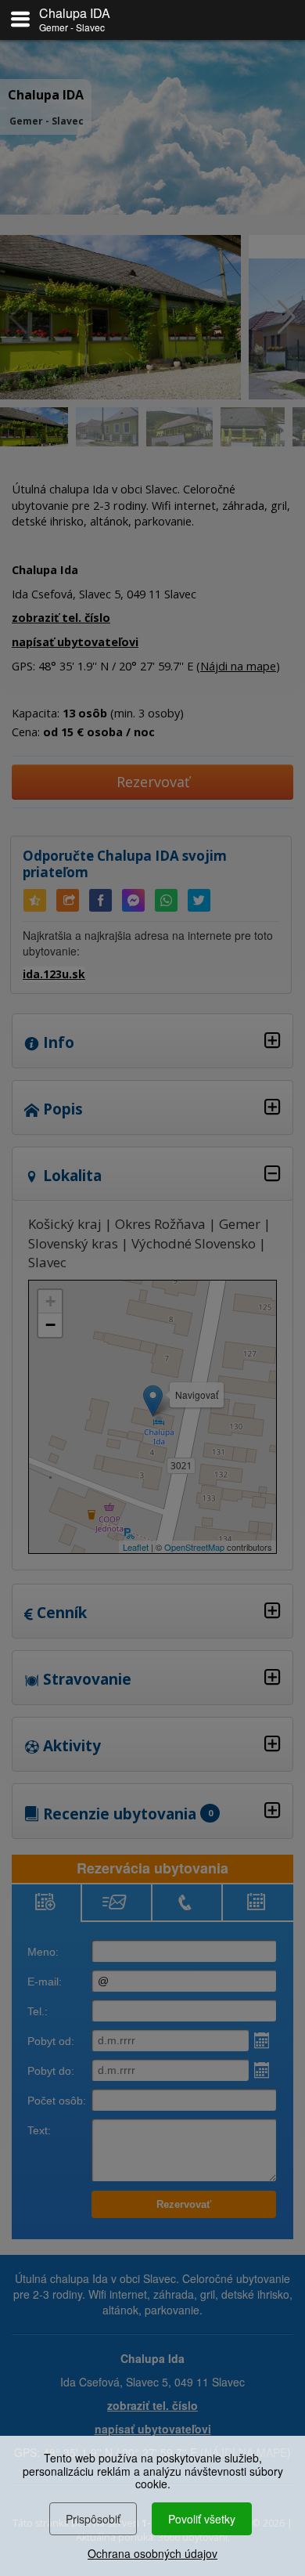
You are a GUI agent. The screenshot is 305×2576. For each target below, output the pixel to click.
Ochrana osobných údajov (152, 2553)
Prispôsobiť (93, 2519)
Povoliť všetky (202, 2519)
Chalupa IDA (75, 13)
